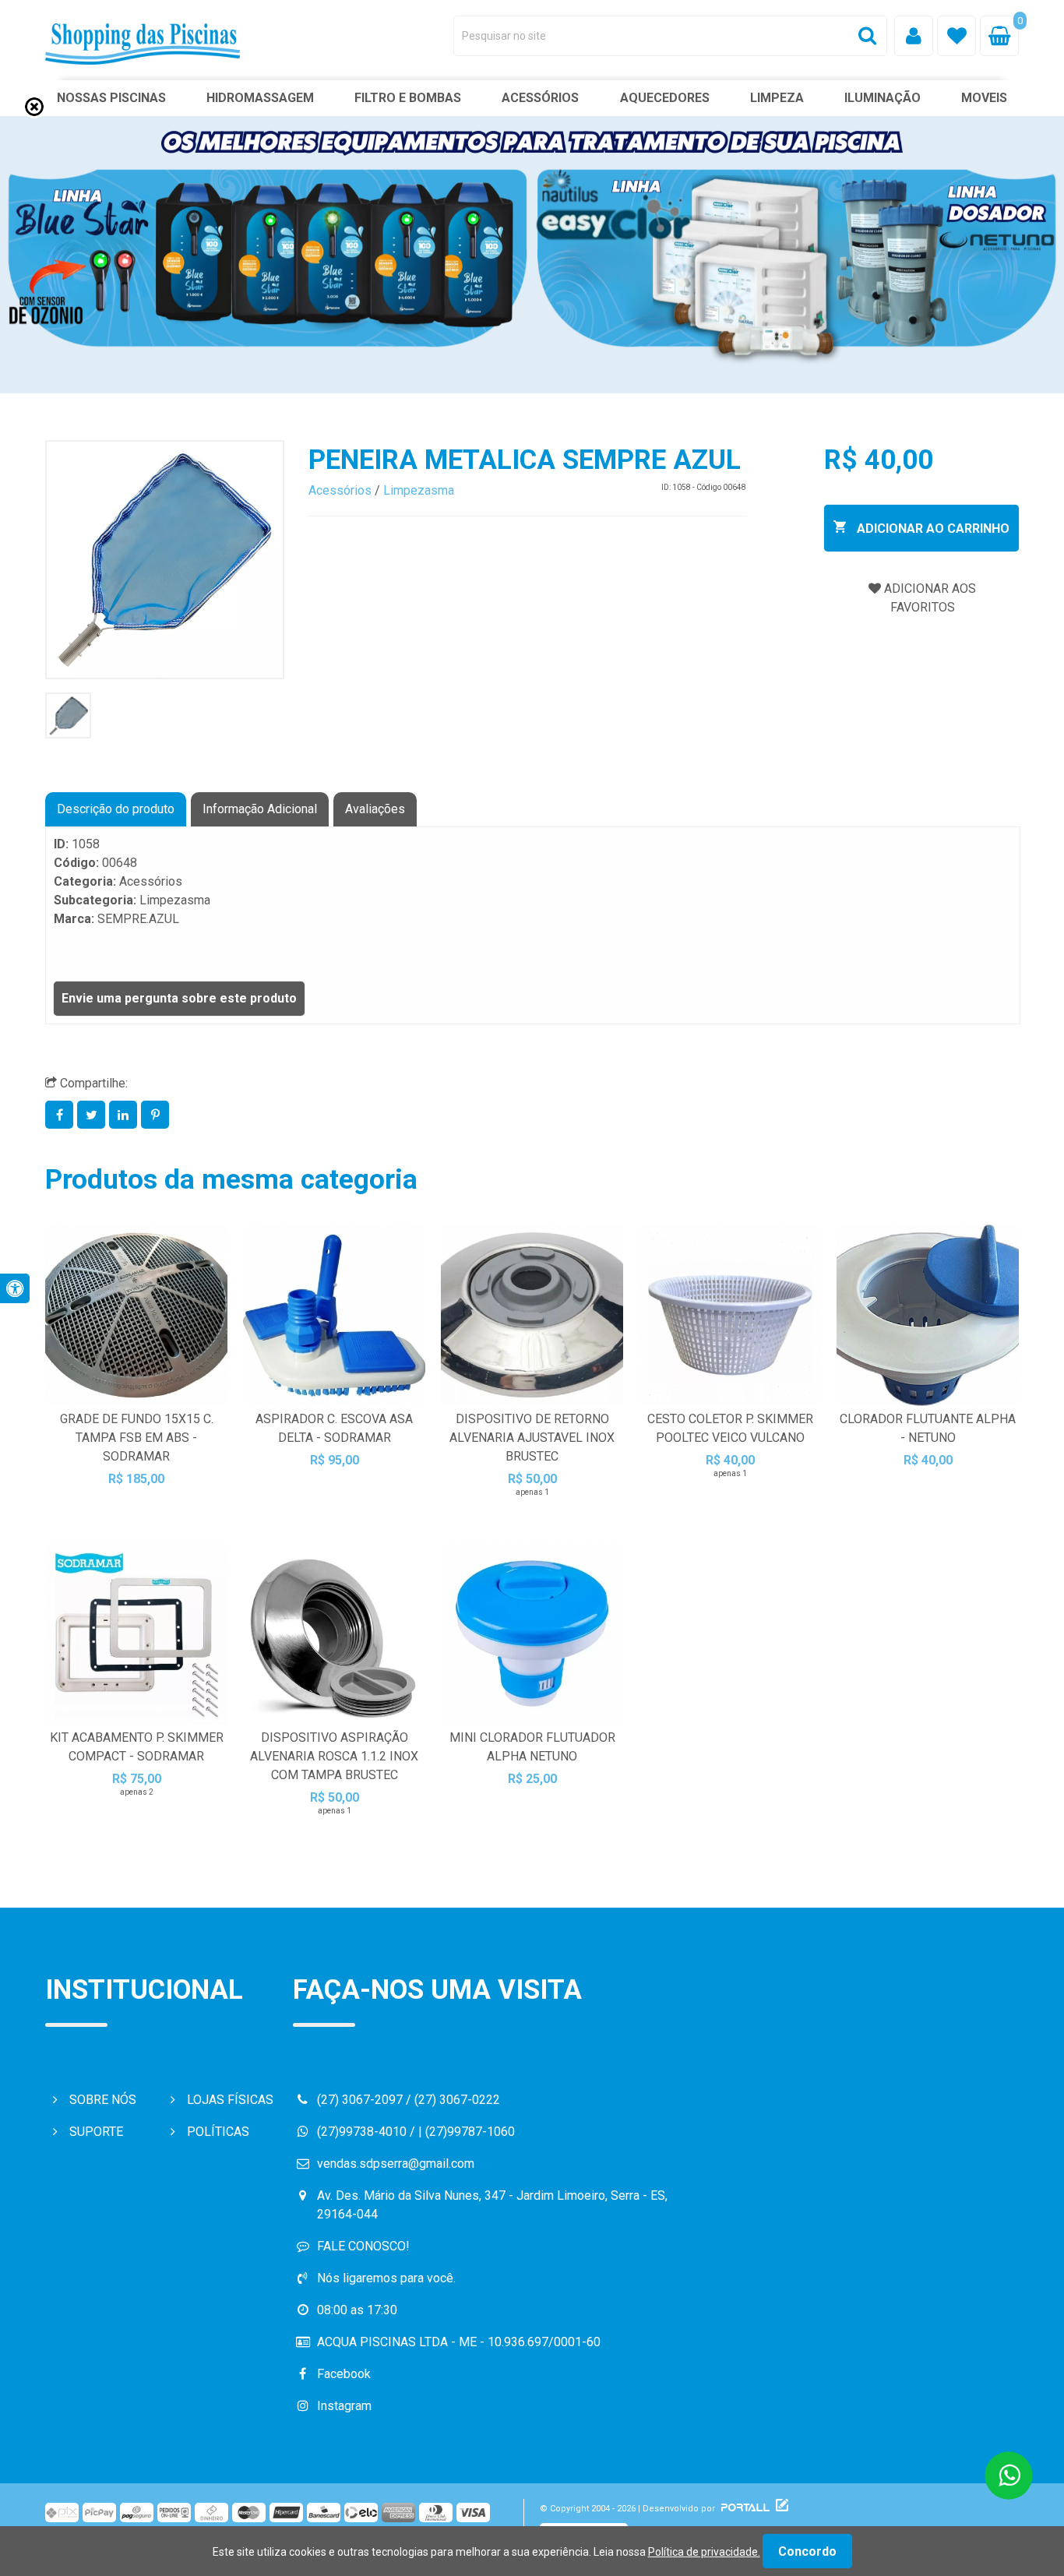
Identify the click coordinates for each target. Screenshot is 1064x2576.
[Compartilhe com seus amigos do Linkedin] (125, 1115)
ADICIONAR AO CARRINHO (932, 529)
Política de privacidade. (704, 2552)
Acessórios (340, 490)
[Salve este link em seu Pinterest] (155, 1115)
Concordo (807, 2551)
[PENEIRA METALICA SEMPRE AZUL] (165, 560)
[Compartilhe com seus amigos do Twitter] (93, 1115)
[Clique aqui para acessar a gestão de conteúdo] (780, 2509)
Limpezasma (419, 490)
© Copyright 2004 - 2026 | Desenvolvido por (629, 2509)
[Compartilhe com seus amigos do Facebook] (61, 1115)
